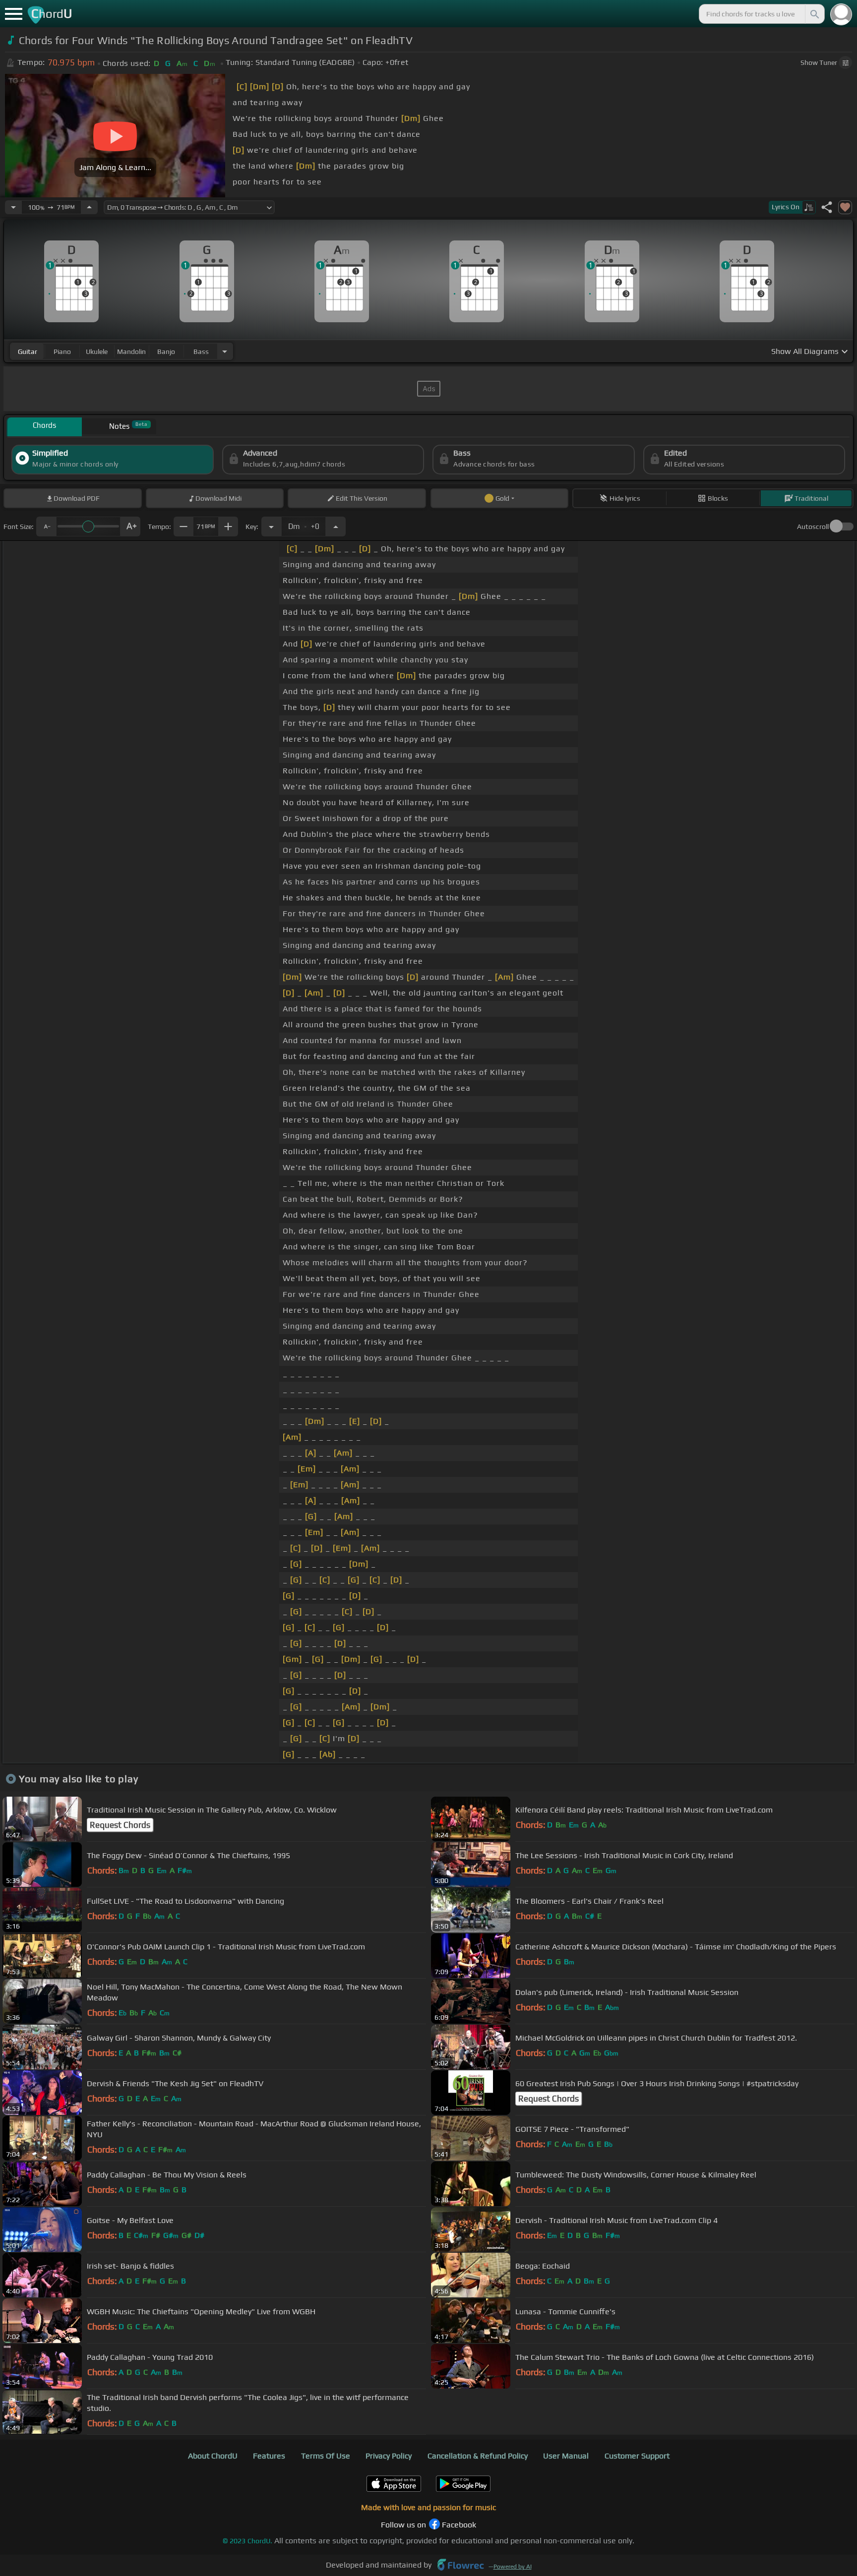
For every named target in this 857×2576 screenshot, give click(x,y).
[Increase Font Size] (130, 527)
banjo (166, 351)
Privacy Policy (389, 2456)
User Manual (566, 2456)
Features (269, 2456)
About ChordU (213, 2456)
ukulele (97, 351)
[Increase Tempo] (89, 207)
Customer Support (637, 2456)
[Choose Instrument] (225, 351)
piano (62, 351)
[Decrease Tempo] (13, 207)
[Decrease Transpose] (271, 527)
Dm (304, 524)
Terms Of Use (326, 2456)
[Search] (814, 14)
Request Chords (120, 1825)
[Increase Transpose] (336, 527)
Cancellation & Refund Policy (478, 2456)
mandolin (131, 351)
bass (201, 351)
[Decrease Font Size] (46, 527)
